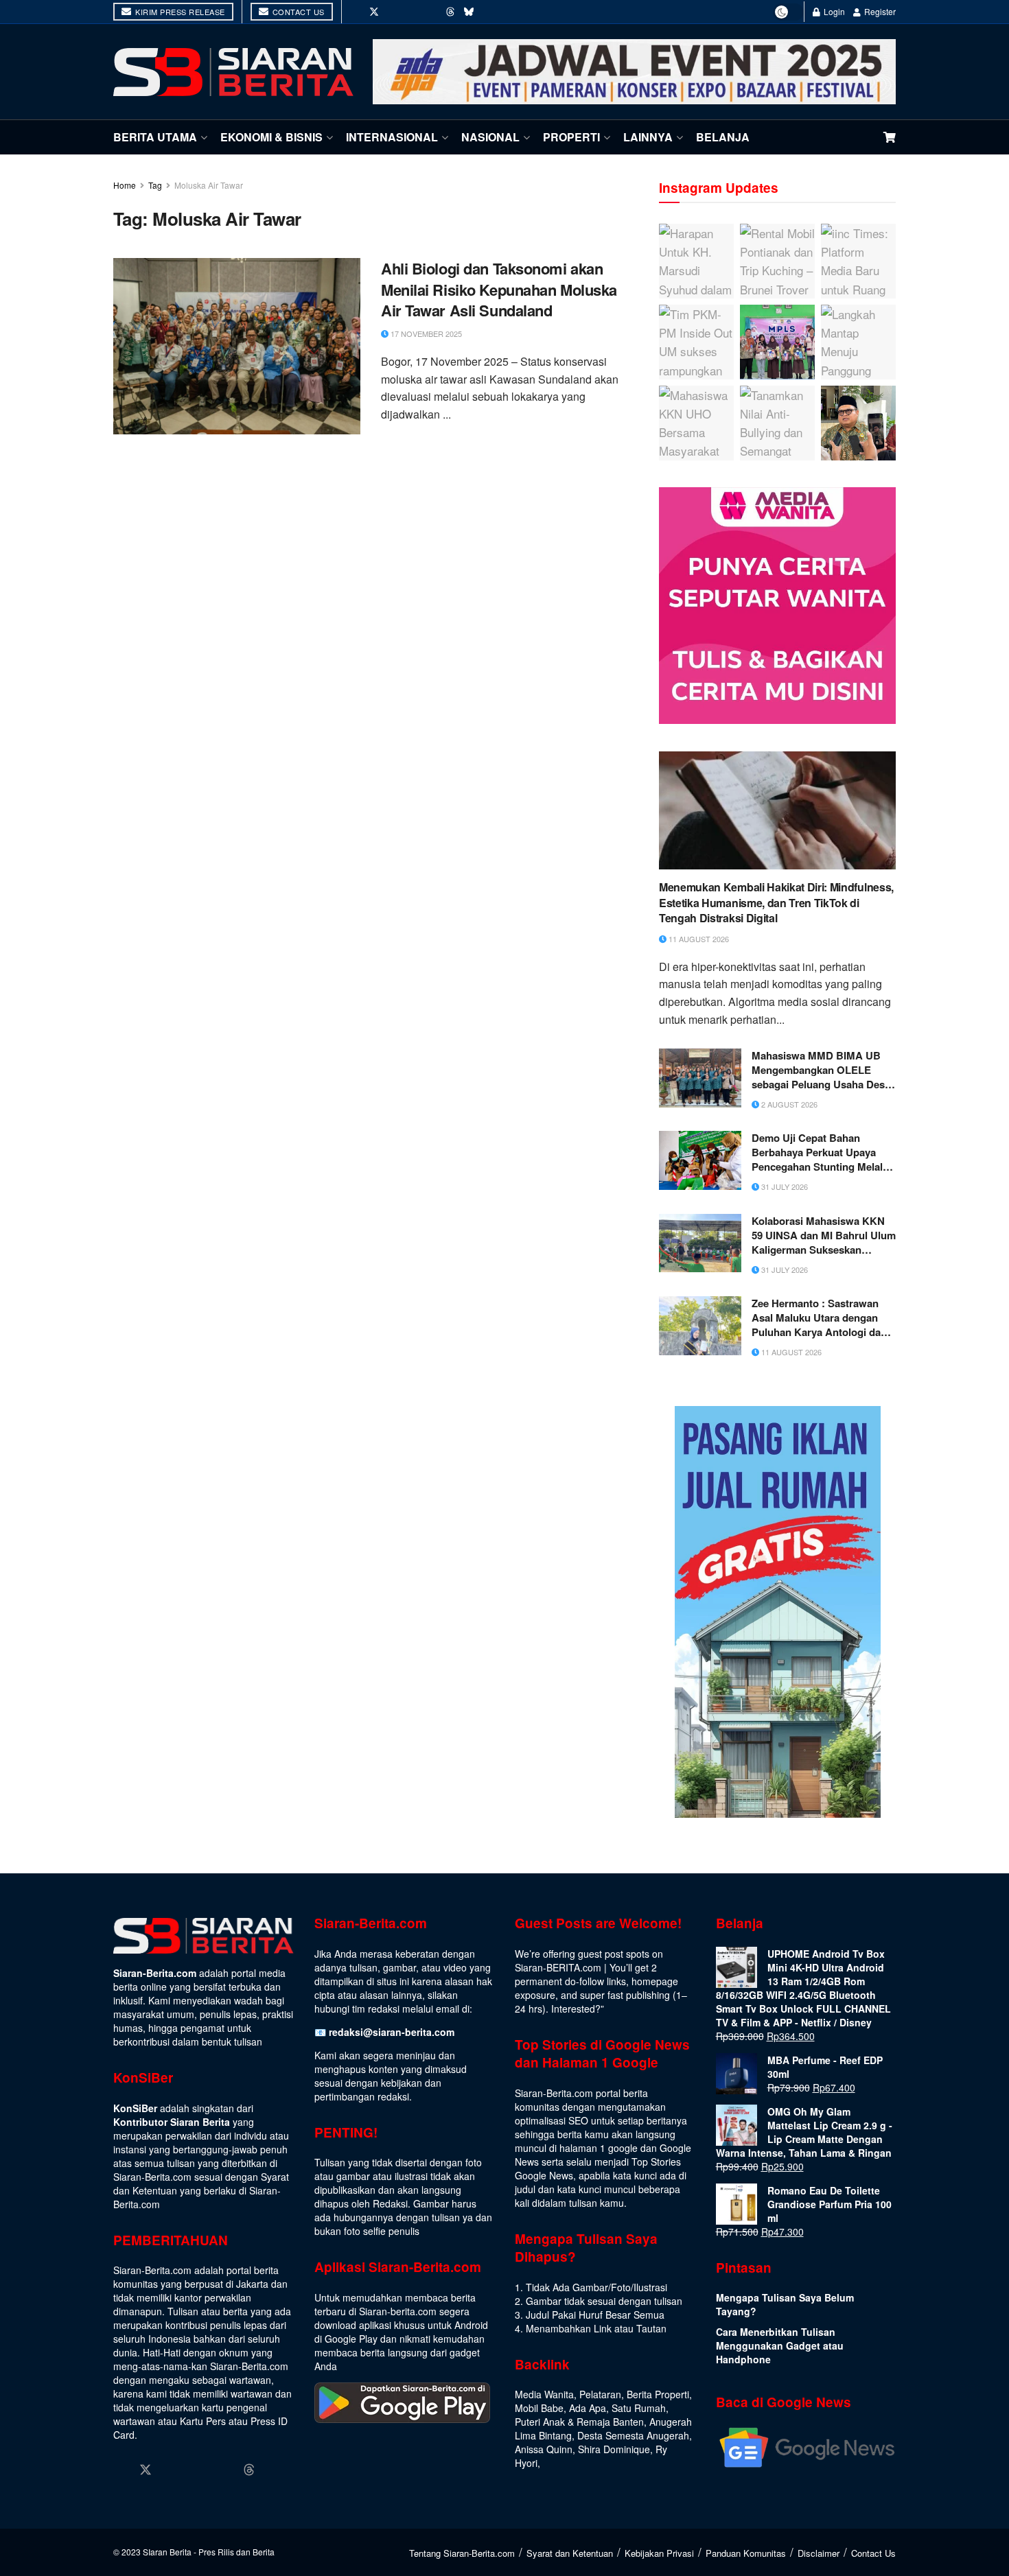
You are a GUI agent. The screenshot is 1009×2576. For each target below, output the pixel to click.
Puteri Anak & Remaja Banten (579, 2422)
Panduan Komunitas (746, 2553)
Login (833, 11)
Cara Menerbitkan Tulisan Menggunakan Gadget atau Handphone (780, 2345)
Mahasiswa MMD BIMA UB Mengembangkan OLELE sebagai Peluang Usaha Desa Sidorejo (821, 1070)
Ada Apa (588, 2408)
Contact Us (297, 12)
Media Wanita (544, 2394)
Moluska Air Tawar (209, 185)
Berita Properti (658, 2394)
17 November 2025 (425, 333)
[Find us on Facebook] (355, 12)
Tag (155, 185)
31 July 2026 (784, 1186)
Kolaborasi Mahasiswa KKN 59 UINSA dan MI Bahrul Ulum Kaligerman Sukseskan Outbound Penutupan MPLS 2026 (824, 1236)
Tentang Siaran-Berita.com (462, 2553)
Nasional (490, 137)
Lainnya (648, 137)
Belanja (723, 137)
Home (125, 185)
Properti (571, 137)
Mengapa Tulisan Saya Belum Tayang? (785, 2304)
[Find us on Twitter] (374, 12)
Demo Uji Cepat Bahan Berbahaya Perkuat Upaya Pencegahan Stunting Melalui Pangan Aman (822, 1152)
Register (879, 11)
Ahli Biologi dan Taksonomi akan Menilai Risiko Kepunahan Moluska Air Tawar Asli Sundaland (499, 290)
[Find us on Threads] (450, 12)
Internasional (392, 137)
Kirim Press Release (179, 12)
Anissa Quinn (544, 2449)
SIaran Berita (167, 2552)
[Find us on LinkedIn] (413, 12)
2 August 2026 (788, 1104)
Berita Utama (155, 137)
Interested (573, 2009)
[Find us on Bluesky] (469, 12)
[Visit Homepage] (233, 72)
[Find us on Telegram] (488, 12)
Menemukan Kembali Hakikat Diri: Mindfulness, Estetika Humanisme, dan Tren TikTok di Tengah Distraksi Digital (776, 903)
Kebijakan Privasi (659, 2553)
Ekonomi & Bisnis (271, 137)
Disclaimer (819, 2553)
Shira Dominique (614, 2449)
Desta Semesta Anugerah (633, 2435)
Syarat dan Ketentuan (570, 2553)
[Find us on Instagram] (393, 12)
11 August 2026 (698, 939)
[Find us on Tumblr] (432, 12)
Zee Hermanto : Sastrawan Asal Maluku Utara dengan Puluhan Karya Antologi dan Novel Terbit (819, 1318)
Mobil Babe (539, 2408)
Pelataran (600, 2394)
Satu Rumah (639, 2408)
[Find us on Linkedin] (198, 2470)
